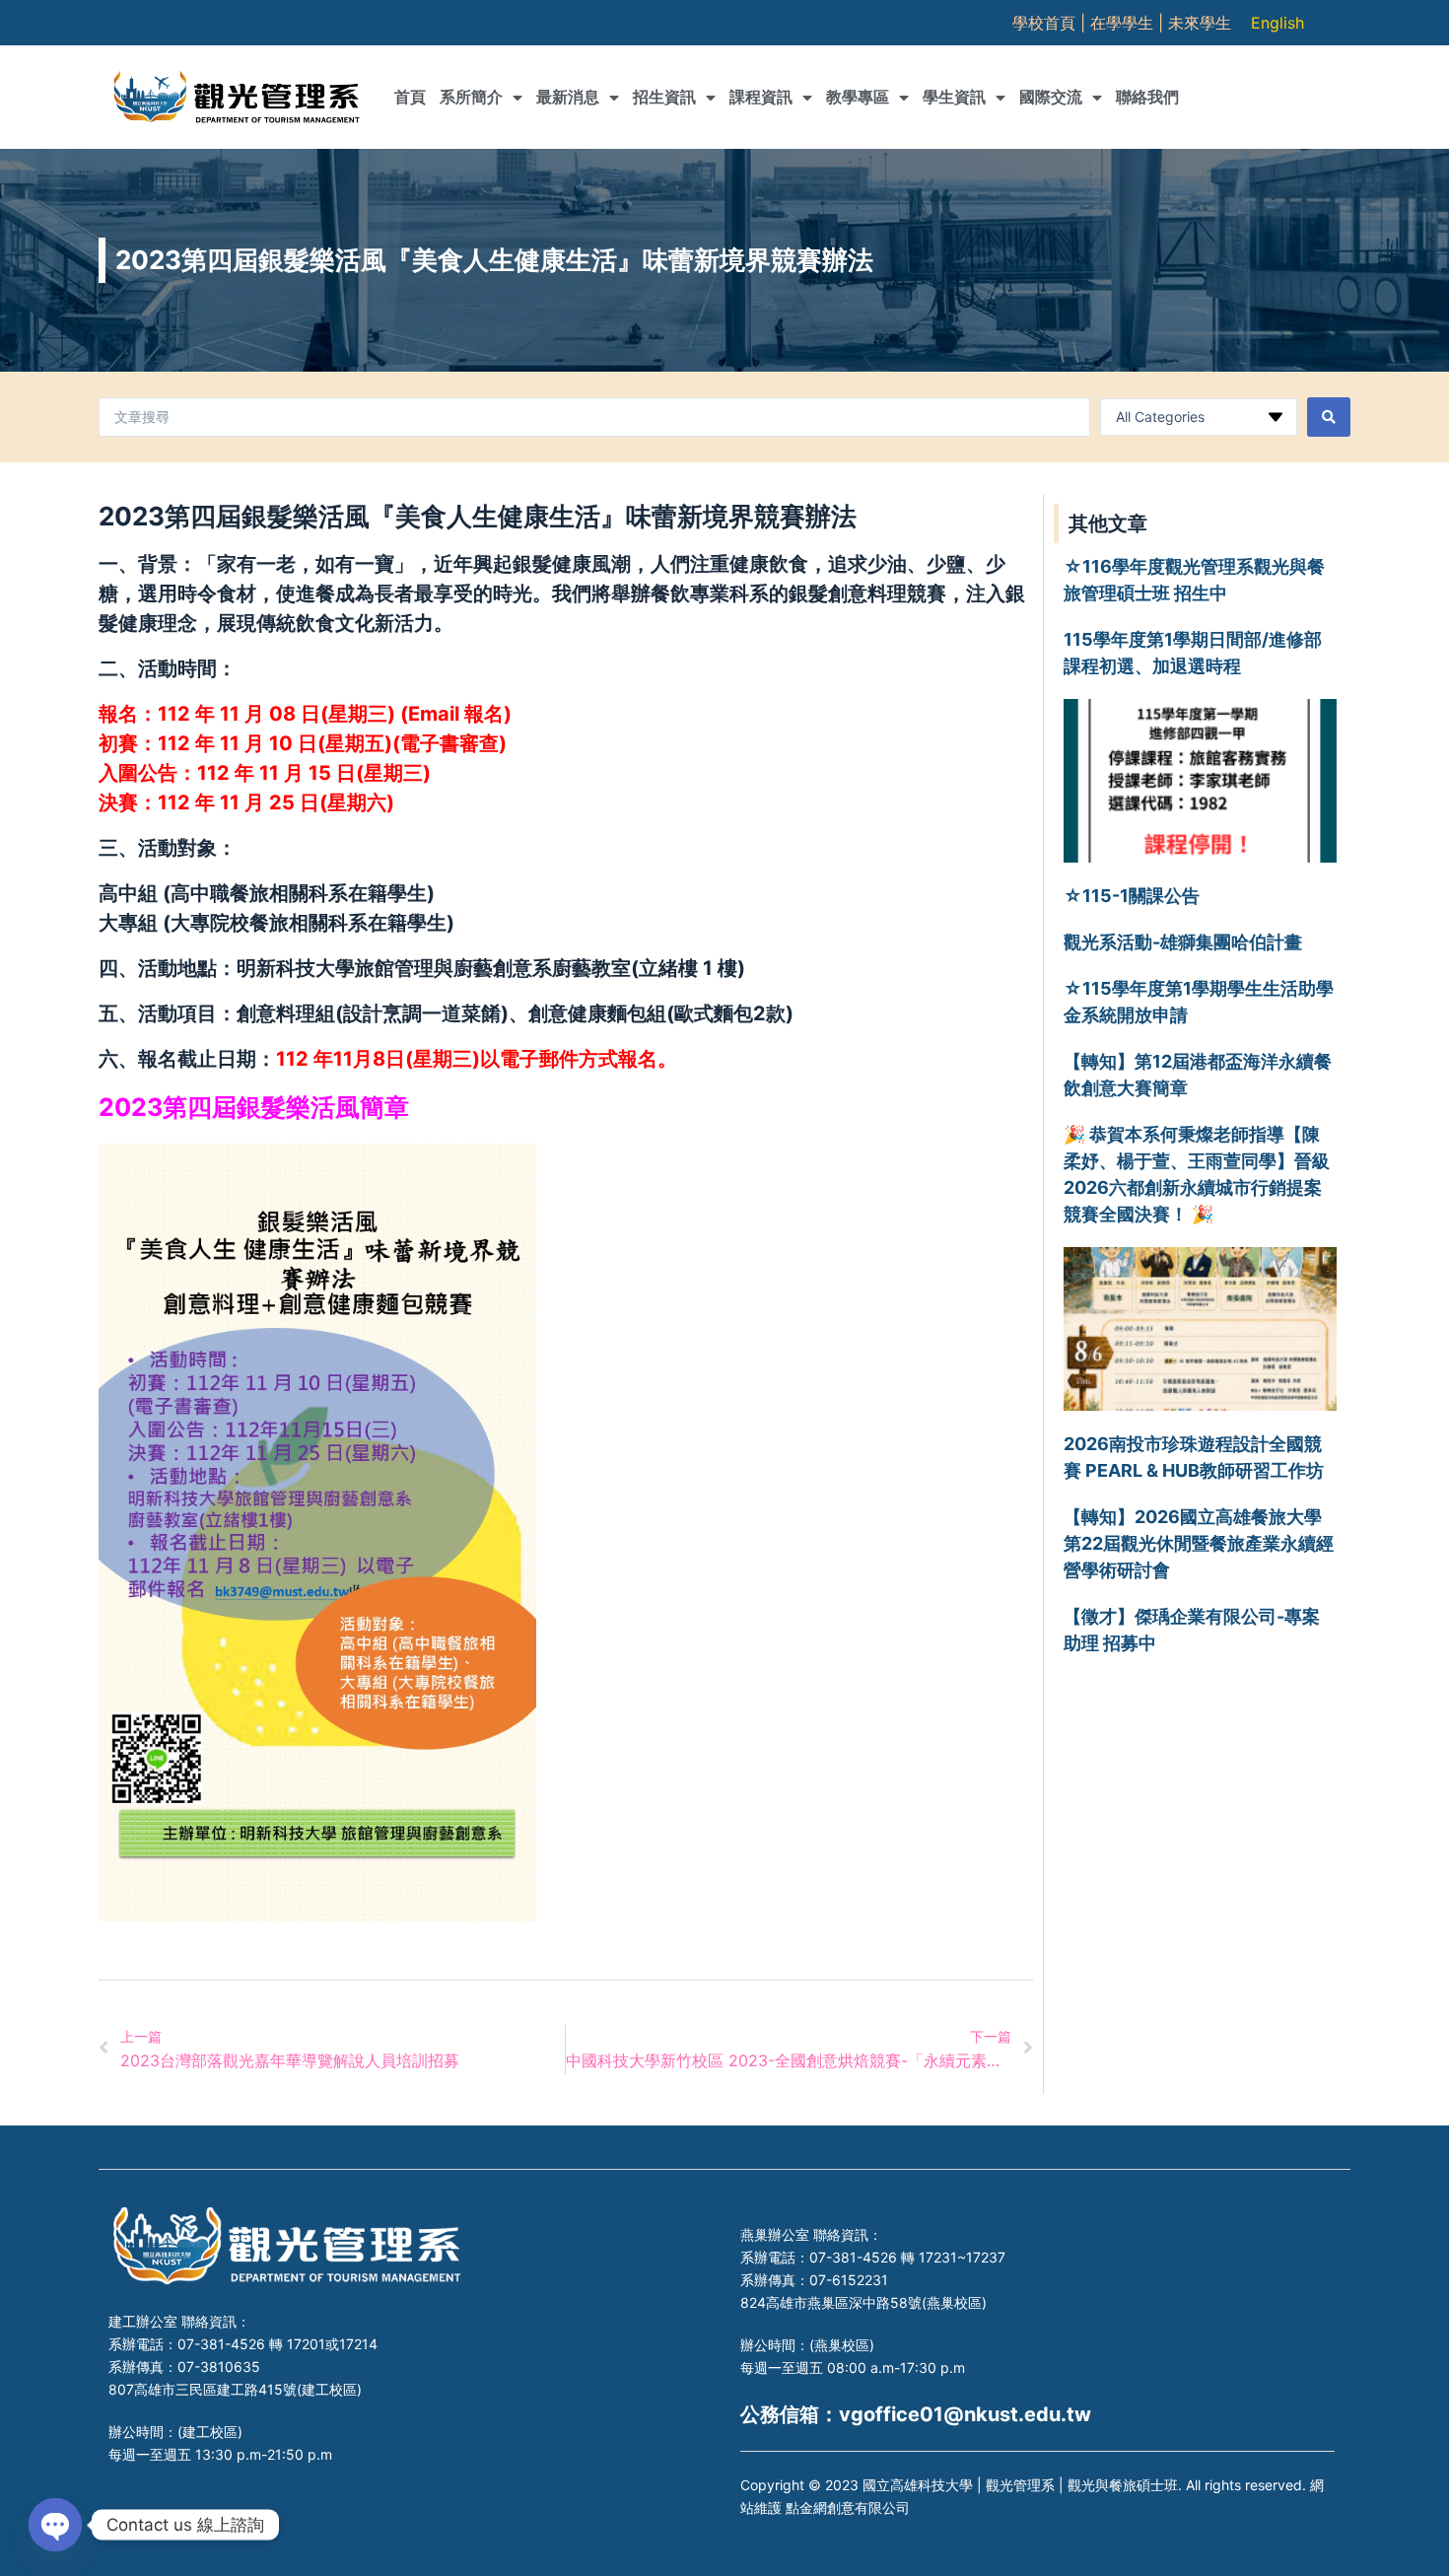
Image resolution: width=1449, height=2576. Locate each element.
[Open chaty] (55, 2525)
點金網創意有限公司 (848, 2507)
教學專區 (858, 97)
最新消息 (568, 97)
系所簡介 (471, 97)
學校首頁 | (1051, 23)
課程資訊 (761, 97)
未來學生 (1200, 23)
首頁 (410, 97)
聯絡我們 (1147, 97)
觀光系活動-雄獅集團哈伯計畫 (1183, 942)
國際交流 (1051, 97)
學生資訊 (954, 97)
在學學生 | (1129, 23)
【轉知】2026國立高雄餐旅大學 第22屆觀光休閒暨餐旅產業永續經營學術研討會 (1199, 1543)
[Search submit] (1329, 417)
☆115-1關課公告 (1132, 896)
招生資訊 (664, 97)
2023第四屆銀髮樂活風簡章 (254, 1107)
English (1277, 23)
